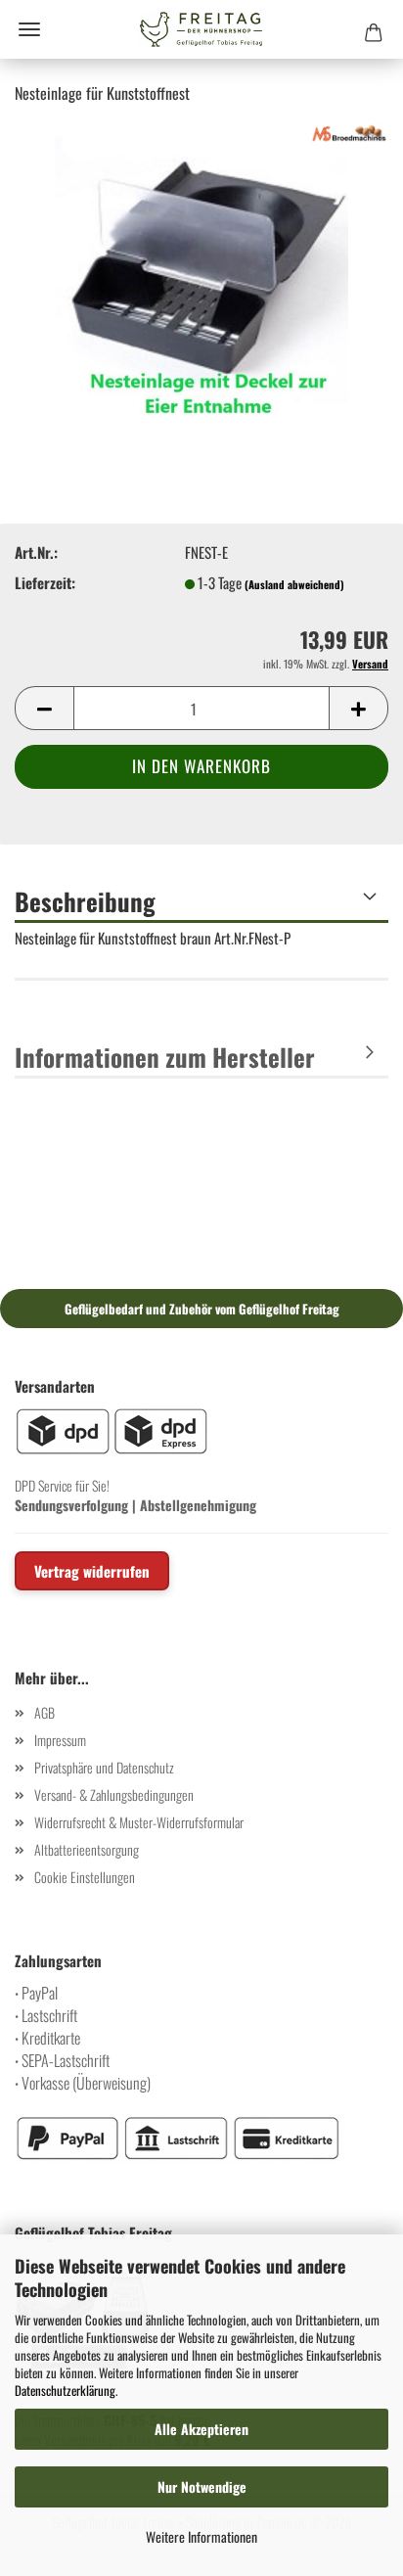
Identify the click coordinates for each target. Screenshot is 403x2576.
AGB (45, 1712)
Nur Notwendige (202, 2486)
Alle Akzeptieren (201, 2429)
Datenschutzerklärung (65, 2390)
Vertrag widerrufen (92, 1571)
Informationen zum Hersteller (165, 1057)
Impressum (60, 1740)
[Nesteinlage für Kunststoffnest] (201, 266)
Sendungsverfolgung (71, 1505)
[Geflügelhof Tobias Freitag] (201, 29)
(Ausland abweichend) (294, 584)
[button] (44, 708)
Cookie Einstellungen (85, 1877)
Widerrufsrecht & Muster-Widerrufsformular (139, 1822)
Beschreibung (85, 901)
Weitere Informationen (201, 2536)
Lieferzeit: (45, 583)
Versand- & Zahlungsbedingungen (114, 1794)
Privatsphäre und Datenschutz (104, 1767)
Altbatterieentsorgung (87, 1849)
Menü (29, 29)
